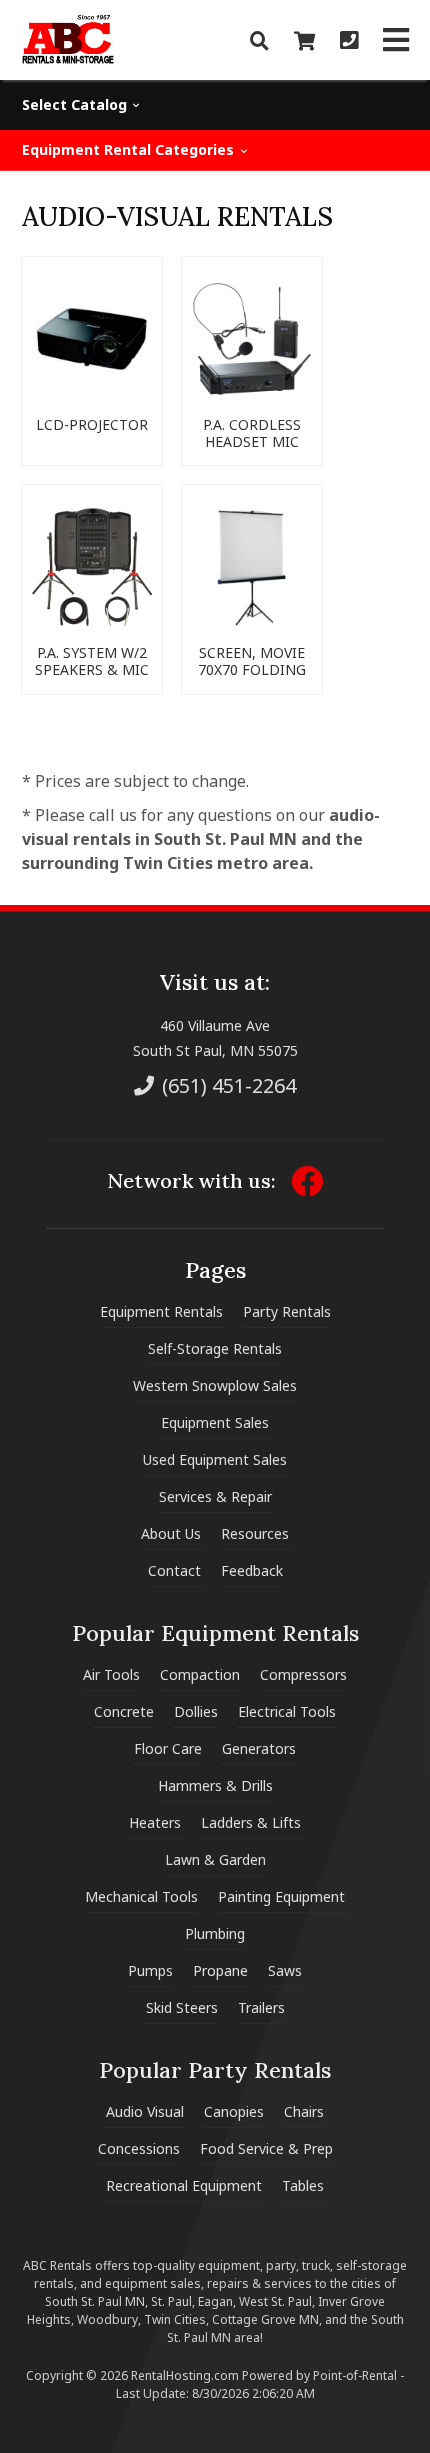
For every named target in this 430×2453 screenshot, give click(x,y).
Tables (303, 2185)
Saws (285, 1970)
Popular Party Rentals (215, 2070)
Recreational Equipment (184, 2185)
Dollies (196, 1711)
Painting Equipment (281, 1896)
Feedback (252, 1570)
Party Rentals (287, 1311)
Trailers (261, 2007)
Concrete (124, 1711)
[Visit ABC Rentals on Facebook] (307, 1187)
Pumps (150, 1970)
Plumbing (215, 1933)
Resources (255, 1533)
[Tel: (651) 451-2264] (349, 40)
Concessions (139, 2148)
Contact (174, 1570)
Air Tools (111, 1674)
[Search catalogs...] (259, 40)
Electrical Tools (287, 1711)
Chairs (304, 2111)
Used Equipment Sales (215, 1459)
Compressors (303, 1674)
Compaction (200, 1674)
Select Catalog (76, 104)
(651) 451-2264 (226, 1085)
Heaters (155, 1822)
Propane (220, 1970)
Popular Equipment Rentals (215, 1633)
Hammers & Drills (215, 1785)
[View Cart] (304, 40)
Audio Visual (145, 2111)
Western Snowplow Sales (215, 1385)
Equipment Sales (215, 1422)
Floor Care (168, 1748)
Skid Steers (182, 2007)
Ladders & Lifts (251, 1822)
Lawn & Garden (215, 1859)
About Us (171, 1533)
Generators (259, 1748)
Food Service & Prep (266, 2148)
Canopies (234, 2111)
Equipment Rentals (161, 1311)
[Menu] (396, 40)
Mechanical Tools (141, 1896)
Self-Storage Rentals (215, 1348)
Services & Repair (215, 1496)
